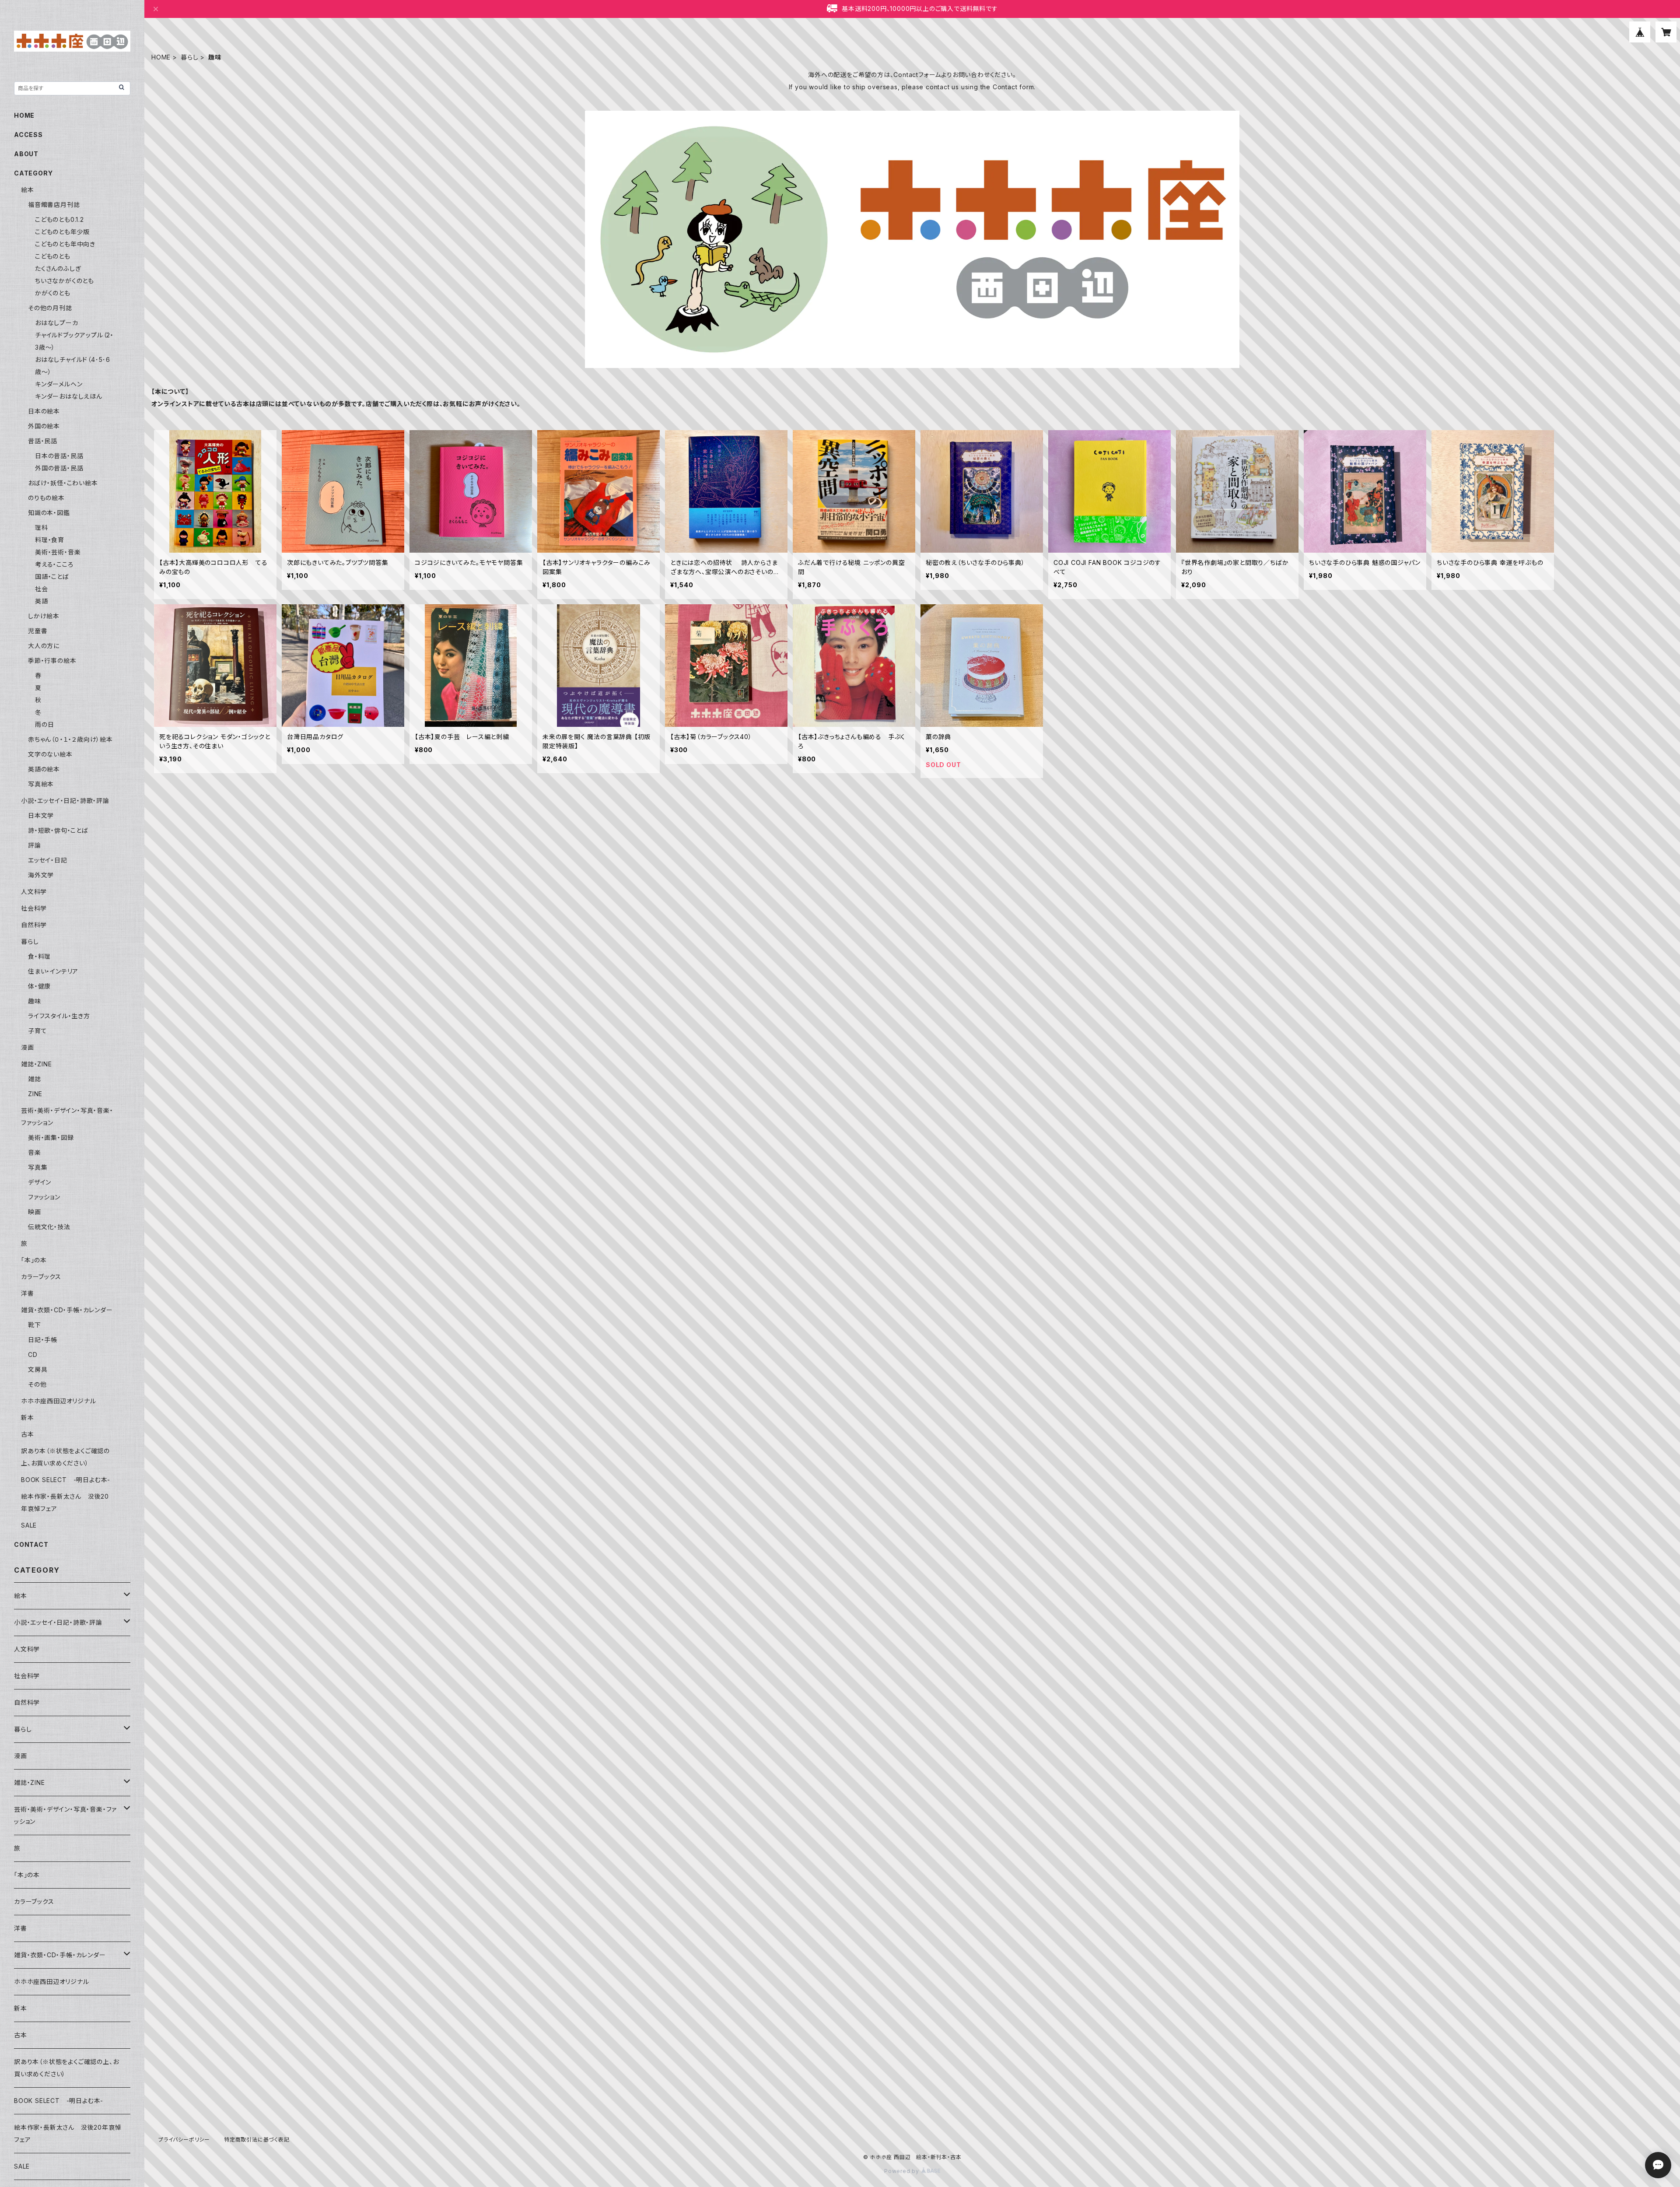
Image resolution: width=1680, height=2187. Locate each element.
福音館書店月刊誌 (54, 205)
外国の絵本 (44, 426)
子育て (37, 1031)
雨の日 (44, 724)
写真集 (38, 1167)
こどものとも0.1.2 (59, 219)
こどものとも (53, 256)
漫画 (28, 1047)
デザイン (40, 1182)
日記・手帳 (43, 1340)
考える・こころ (54, 564)
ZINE (35, 1094)
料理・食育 (50, 540)
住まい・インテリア (53, 971)
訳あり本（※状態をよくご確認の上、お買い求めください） (66, 2068)
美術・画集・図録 (51, 1137)
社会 (42, 589)
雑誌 (35, 1079)
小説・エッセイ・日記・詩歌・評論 (65, 801)
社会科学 (34, 908)
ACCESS (28, 135)
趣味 (35, 1001)
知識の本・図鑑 (49, 513)
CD (33, 1355)
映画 (35, 1212)
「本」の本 (34, 1260)
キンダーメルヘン (59, 384)
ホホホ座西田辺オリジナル (59, 1401)
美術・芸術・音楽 (58, 552)
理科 (42, 527)
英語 (42, 601)
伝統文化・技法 (49, 1227)
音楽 (35, 1152)
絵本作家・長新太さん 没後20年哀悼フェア (68, 2133)
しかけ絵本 (44, 616)
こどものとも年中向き (65, 244)
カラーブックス (41, 1277)
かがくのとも (53, 293)
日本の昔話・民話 (59, 456)
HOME (161, 57)
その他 (37, 1384)
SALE (29, 1525)
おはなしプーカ (57, 323)
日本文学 (41, 815)
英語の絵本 (44, 769)
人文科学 (34, 892)
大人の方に (44, 646)
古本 (28, 1434)
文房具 (38, 1369)
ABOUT (26, 154)
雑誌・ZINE (37, 1064)
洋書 (28, 1293)
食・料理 (39, 956)
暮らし (189, 57)
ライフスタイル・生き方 (59, 1016)
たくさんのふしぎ (58, 268)
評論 (35, 845)
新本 (28, 1418)
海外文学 (41, 875)
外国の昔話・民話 (59, 468)
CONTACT (31, 1544)
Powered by (903, 2171)
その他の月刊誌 (50, 308)
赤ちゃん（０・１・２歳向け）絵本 (70, 739)
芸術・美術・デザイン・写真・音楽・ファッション (65, 1815)
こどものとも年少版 (62, 232)
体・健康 (39, 986)
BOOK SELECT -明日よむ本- (66, 1480)
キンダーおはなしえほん (69, 396)
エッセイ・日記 (48, 860)
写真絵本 (41, 784)
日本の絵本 (44, 411)
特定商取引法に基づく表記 (257, 2140)
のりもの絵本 (46, 498)
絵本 (28, 190)
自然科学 (34, 925)
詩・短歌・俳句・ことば (58, 830)
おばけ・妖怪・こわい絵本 (63, 483)
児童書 (38, 631)
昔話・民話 (43, 441)
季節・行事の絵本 (52, 661)
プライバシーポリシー (184, 2140)
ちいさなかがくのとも (65, 281)
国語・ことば (52, 577)
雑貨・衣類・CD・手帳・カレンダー (67, 1310)
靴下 (35, 1325)
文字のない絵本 (50, 754)
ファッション (44, 1197)
